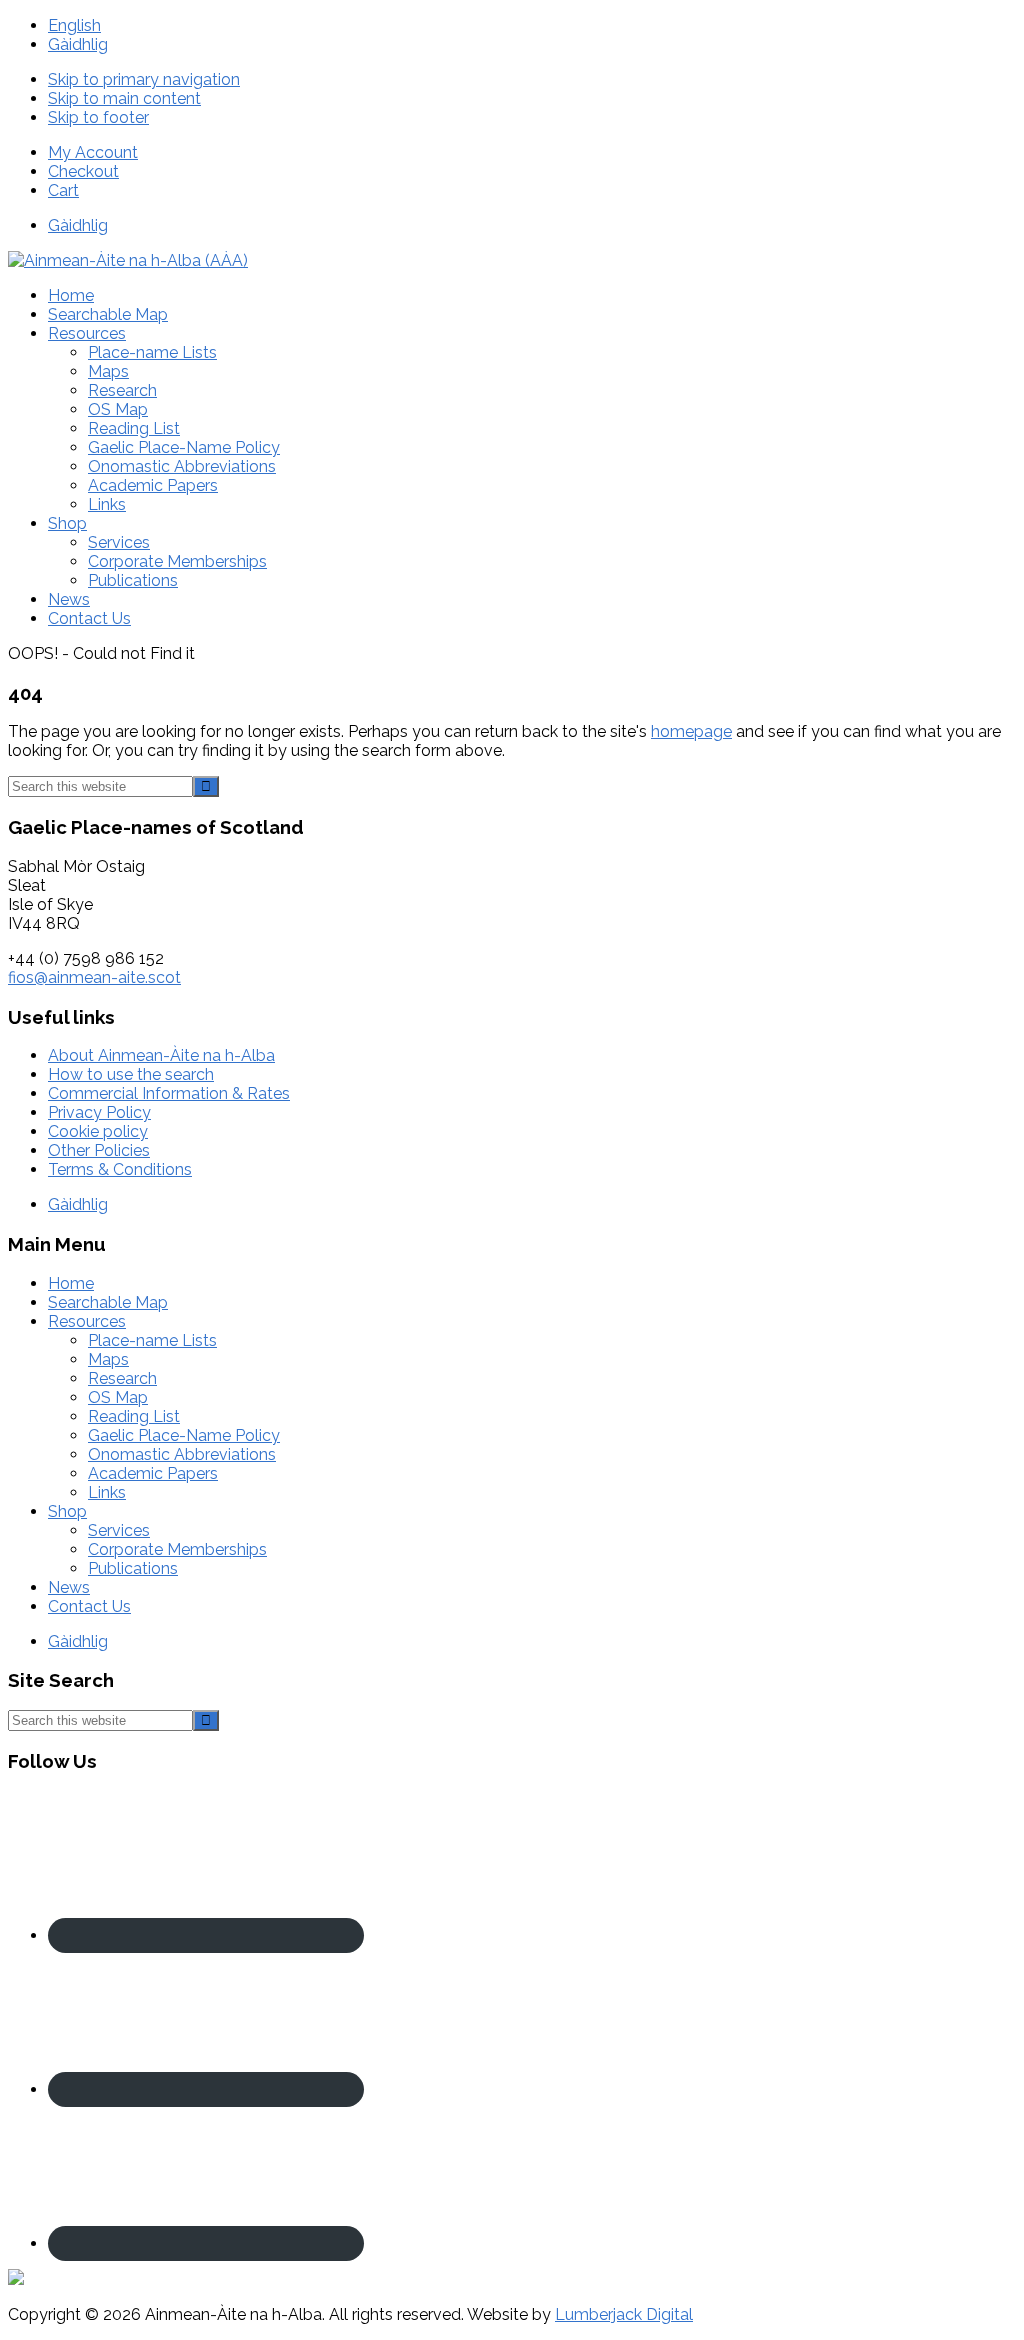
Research (122, 1378)
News (69, 1587)
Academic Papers (153, 1473)
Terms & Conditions (120, 1169)
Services (119, 1530)
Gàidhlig (78, 44)
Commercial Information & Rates (169, 1093)
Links (107, 1492)
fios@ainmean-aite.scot (94, 977)
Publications (133, 1568)
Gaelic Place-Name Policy (184, 1435)
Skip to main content (124, 98)
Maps (108, 1359)
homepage (691, 731)
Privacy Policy (99, 1112)
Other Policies (99, 1150)
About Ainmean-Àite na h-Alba (161, 1055)
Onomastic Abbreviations (182, 1454)
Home (71, 1283)
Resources (87, 1321)
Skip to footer (98, 117)
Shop (67, 1511)
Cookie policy (98, 1131)
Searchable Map (108, 1302)
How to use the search (131, 1074)
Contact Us (89, 1606)
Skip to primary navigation (144, 79)
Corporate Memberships (177, 1549)
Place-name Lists (152, 1340)
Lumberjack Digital (624, 2314)
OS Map (118, 1397)
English (74, 25)
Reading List (134, 1416)
